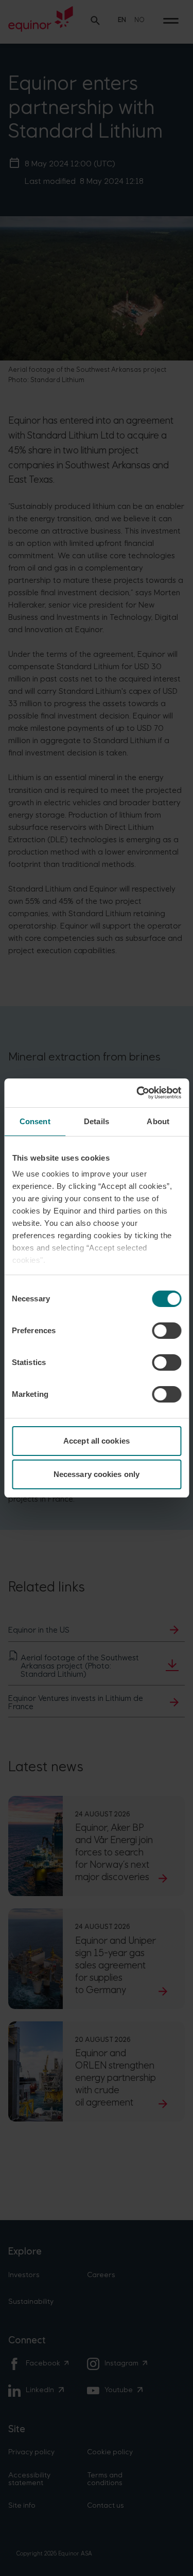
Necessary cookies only (97, 1474)
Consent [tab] (35, 1121)
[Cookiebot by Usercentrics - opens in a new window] (137, 1093)
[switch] (166, 1331)
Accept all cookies (97, 1441)
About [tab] (158, 1121)
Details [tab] (97, 1121)
